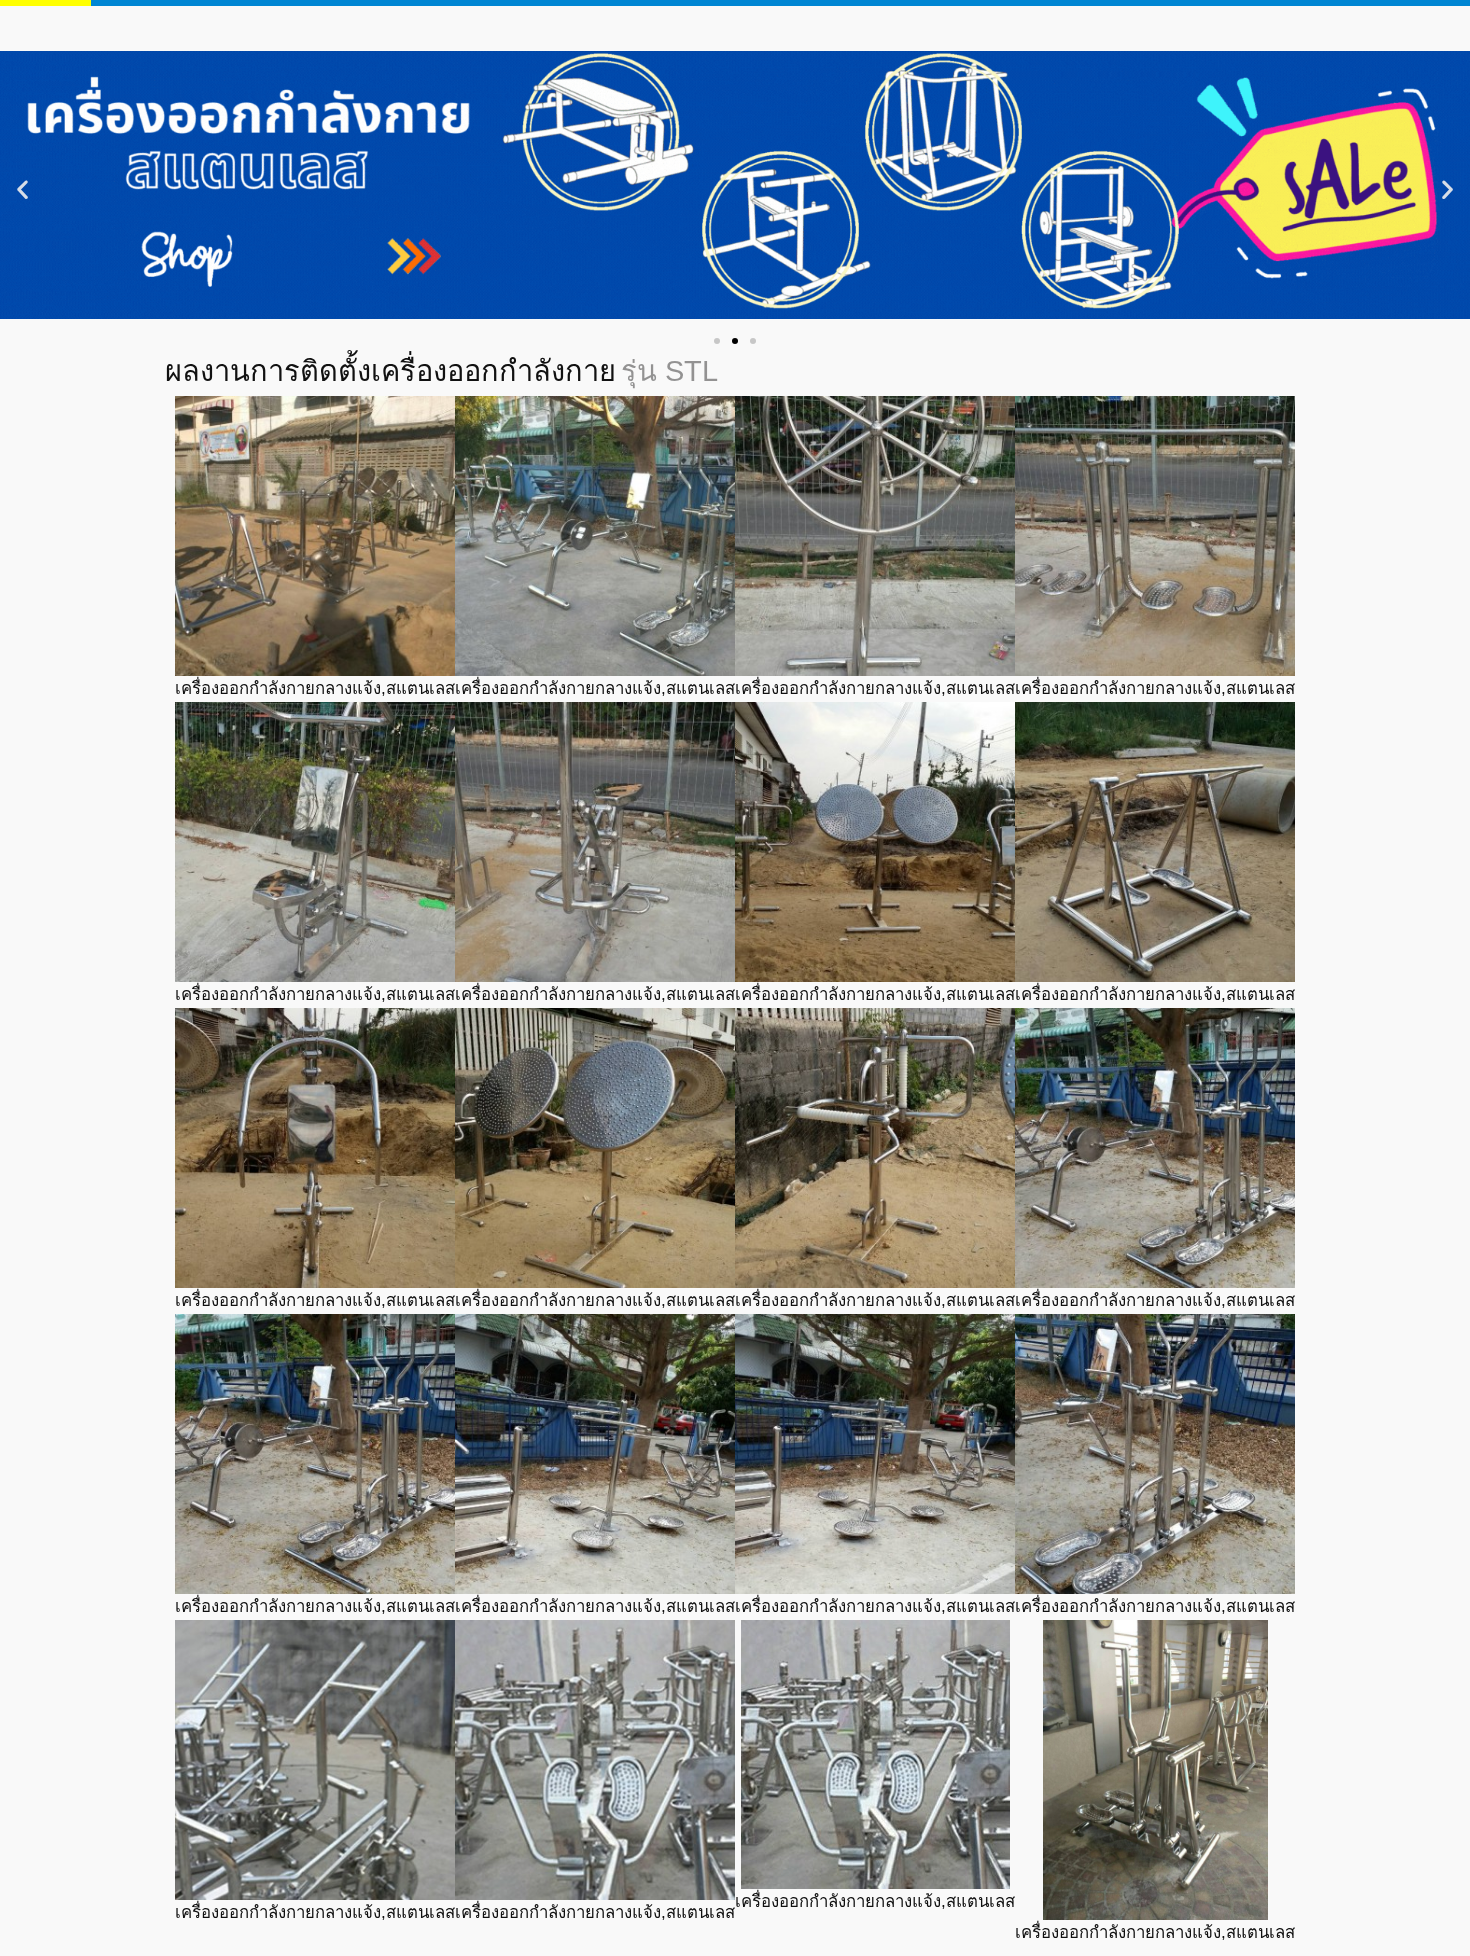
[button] (22, 189)
